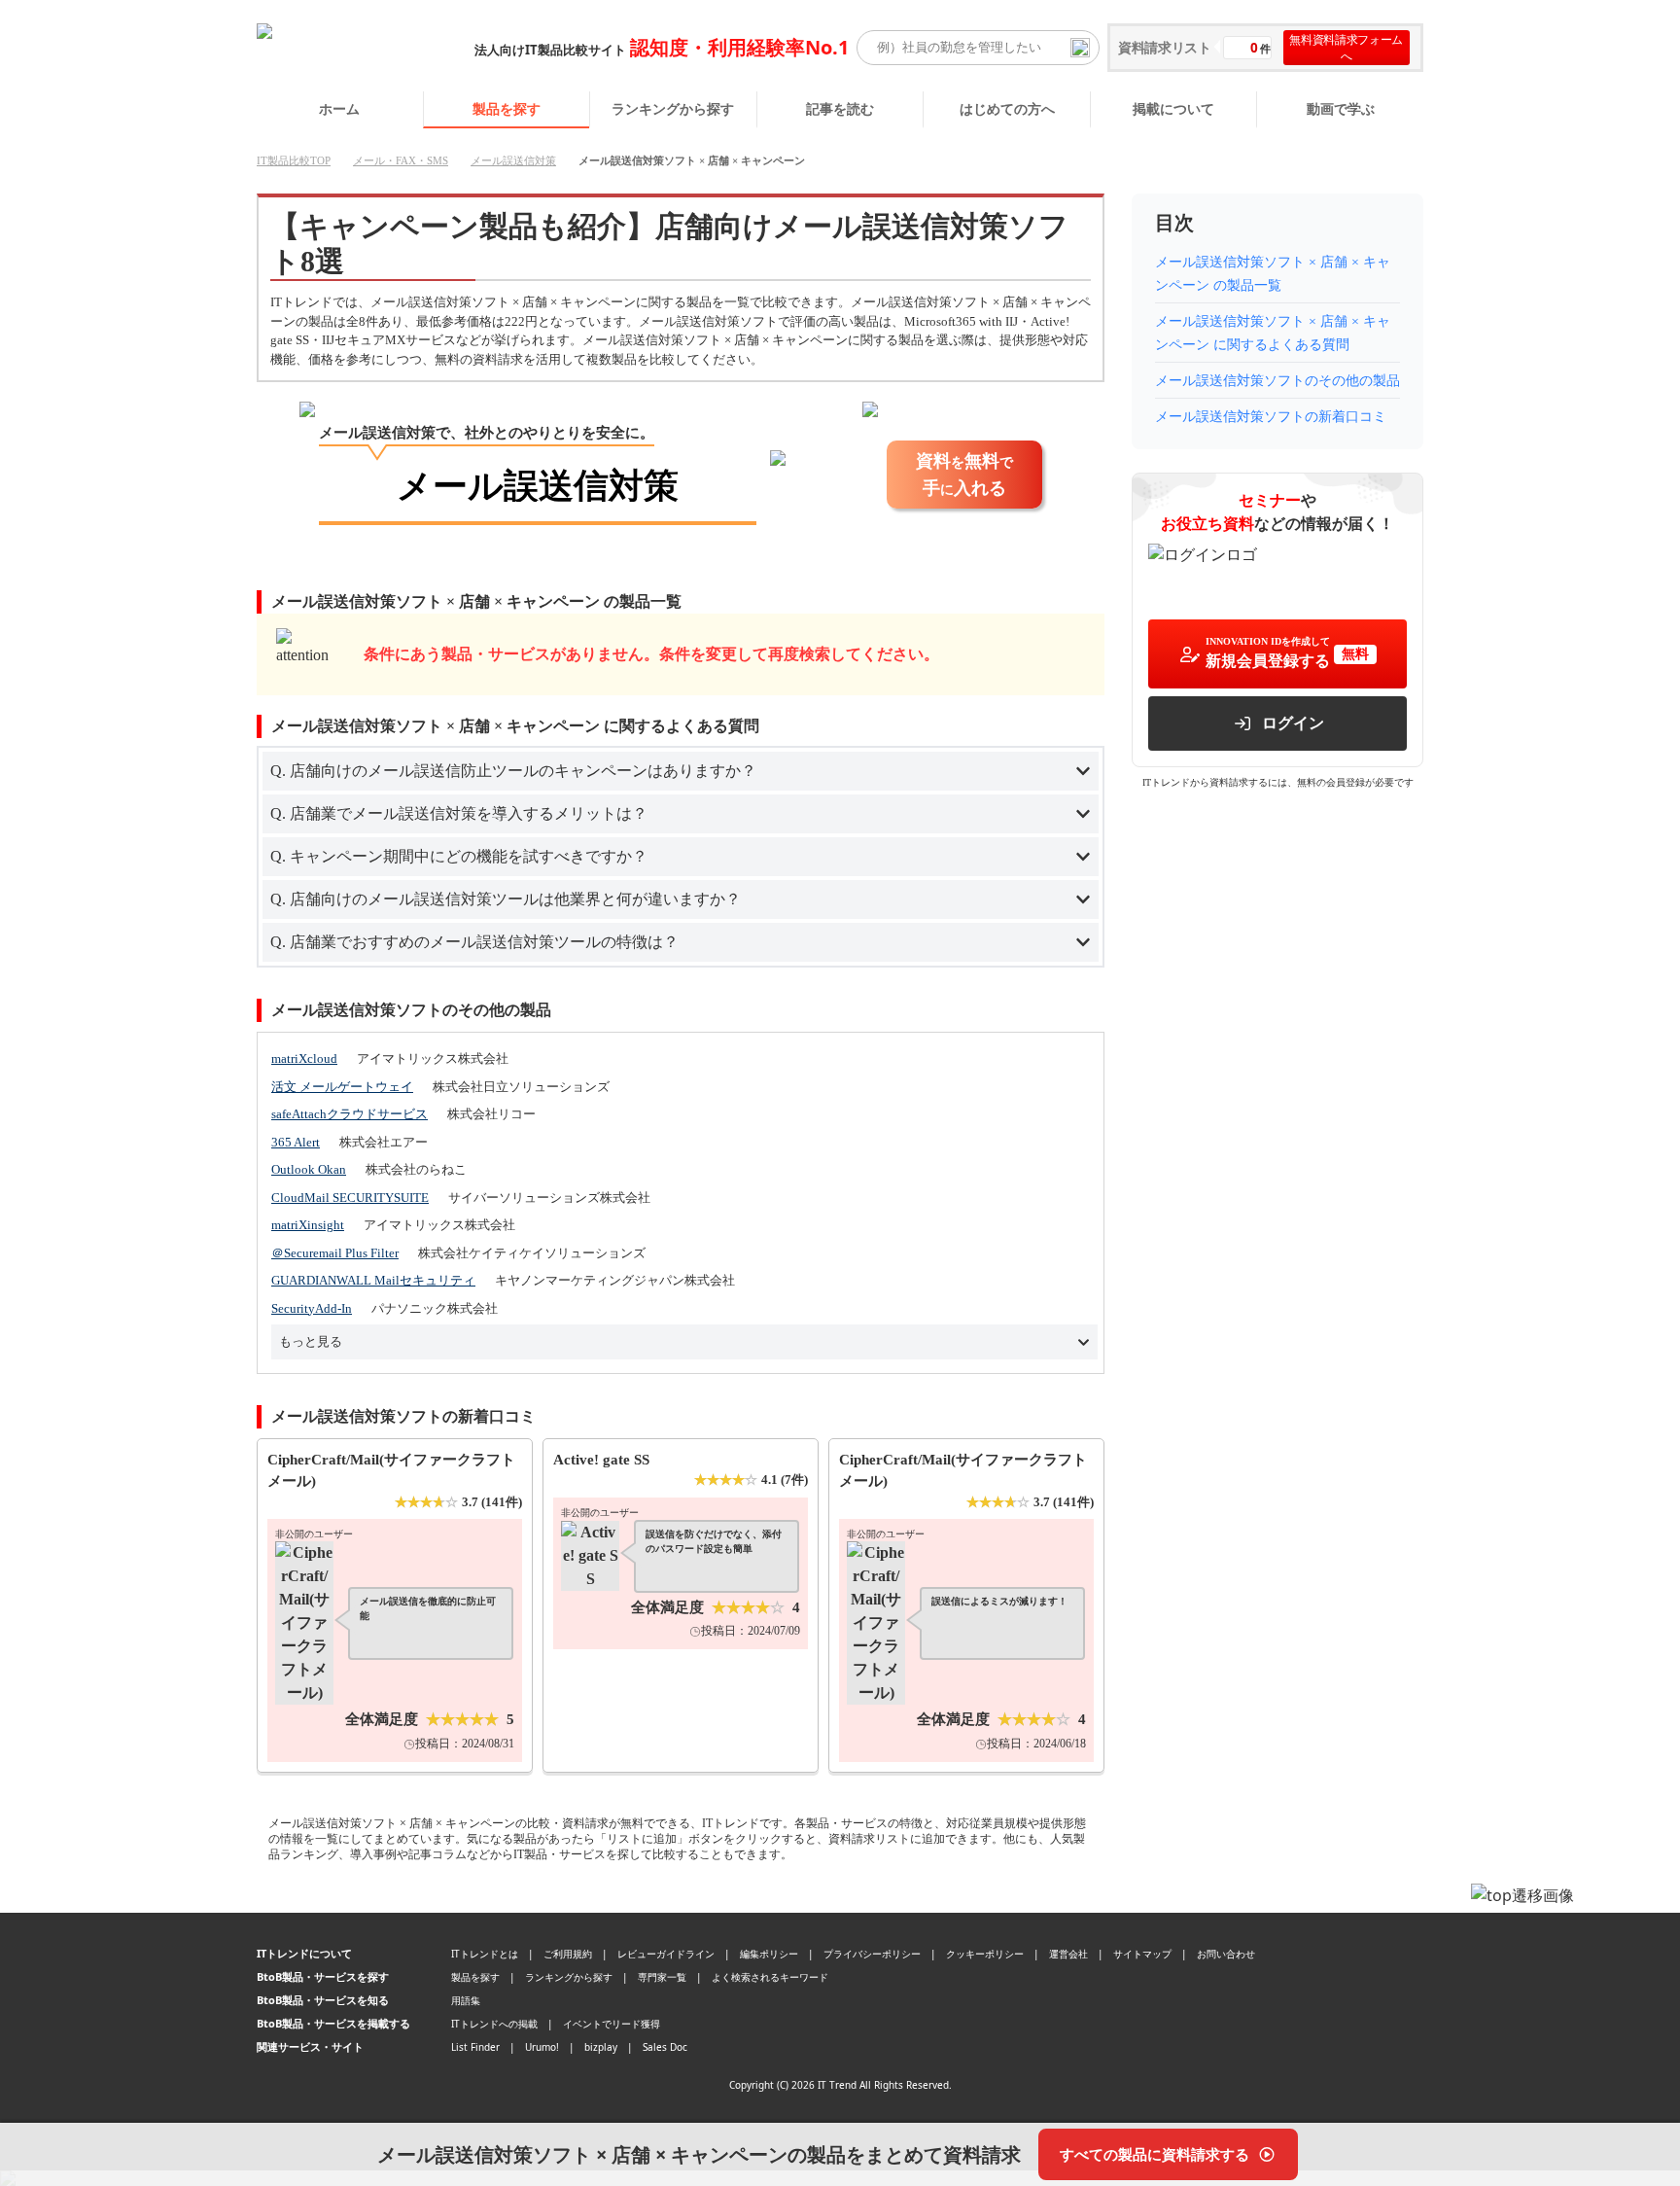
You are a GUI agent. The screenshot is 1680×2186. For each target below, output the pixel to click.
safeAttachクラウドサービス (350, 1114)
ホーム (339, 108)
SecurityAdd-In (312, 1308)
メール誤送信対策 (513, 160)
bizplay (601, 2047)
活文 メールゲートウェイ (342, 1087)
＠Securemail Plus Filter (335, 1253)
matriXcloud (304, 1058)
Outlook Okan (309, 1169)
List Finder (475, 2047)
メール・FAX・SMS (401, 160)
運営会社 (1068, 1954)
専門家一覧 (662, 1977)
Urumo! (542, 2047)
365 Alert (296, 1142)
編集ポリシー (769, 1954)
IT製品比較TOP (294, 160)
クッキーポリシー (985, 1954)
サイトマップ (1142, 1954)
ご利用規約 (568, 1954)
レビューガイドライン (666, 1954)
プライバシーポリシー (872, 1954)
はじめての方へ (1007, 108)
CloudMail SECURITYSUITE (350, 1198)
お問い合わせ (1226, 1954)
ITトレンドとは (485, 1954)
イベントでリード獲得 (612, 2024)
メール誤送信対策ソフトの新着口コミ (1271, 417)
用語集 (466, 2000)
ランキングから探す (673, 108)
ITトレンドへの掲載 (494, 2024)
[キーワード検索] (1080, 48)
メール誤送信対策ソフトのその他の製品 (1277, 381)
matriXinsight (308, 1225)
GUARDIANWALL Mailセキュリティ (373, 1280)
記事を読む (840, 108)
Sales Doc (665, 2047)
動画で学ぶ (1341, 108)
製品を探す (507, 108)
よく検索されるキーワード (770, 1977)
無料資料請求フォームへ (1346, 48)
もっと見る (311, 1341)
